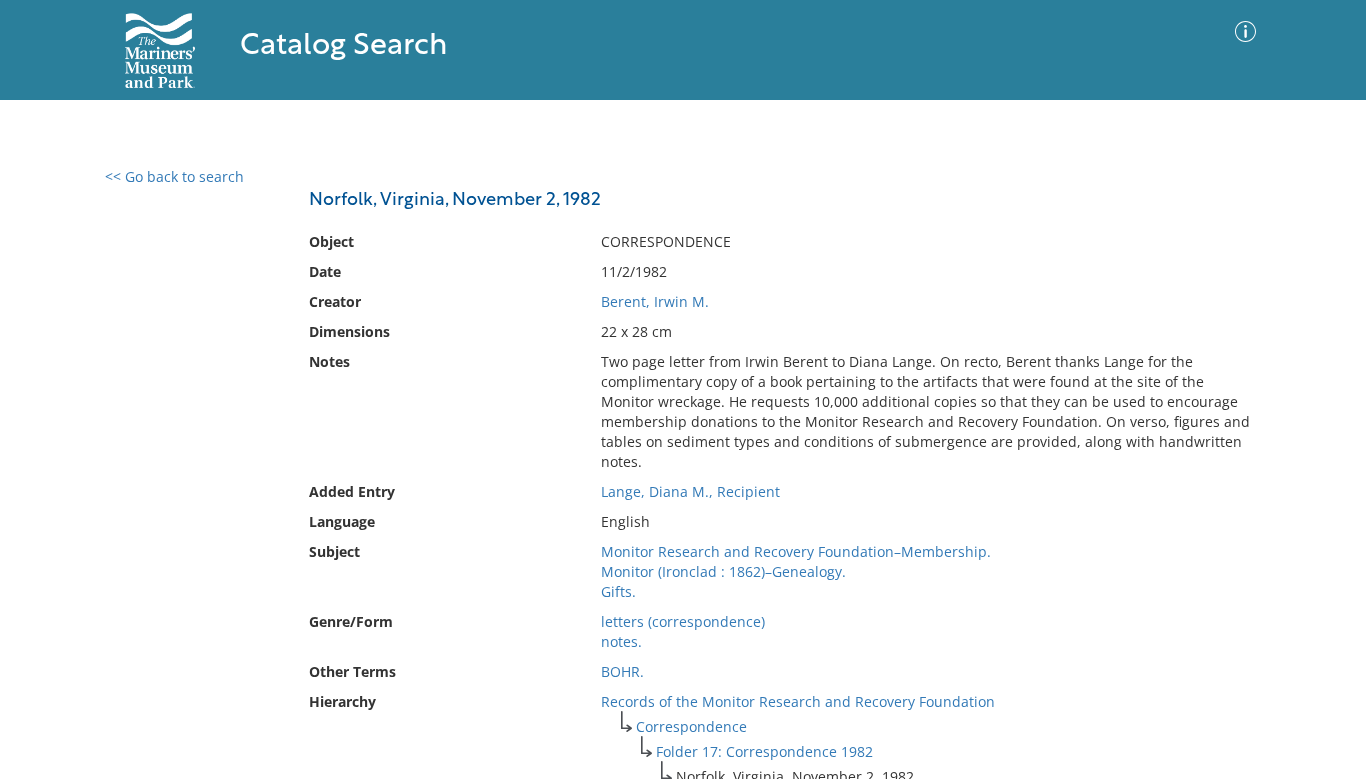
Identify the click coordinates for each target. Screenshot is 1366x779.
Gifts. (618, 591)
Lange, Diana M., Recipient (690, 491)
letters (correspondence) (683, 621)
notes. (621, 641)
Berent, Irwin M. (655, 301)
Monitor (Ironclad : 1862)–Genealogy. (723, 571)
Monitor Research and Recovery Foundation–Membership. (796, 551)
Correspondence (691, 726)
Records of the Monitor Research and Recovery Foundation (798, 701)
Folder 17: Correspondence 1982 (764, 751)
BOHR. (622, 671)
